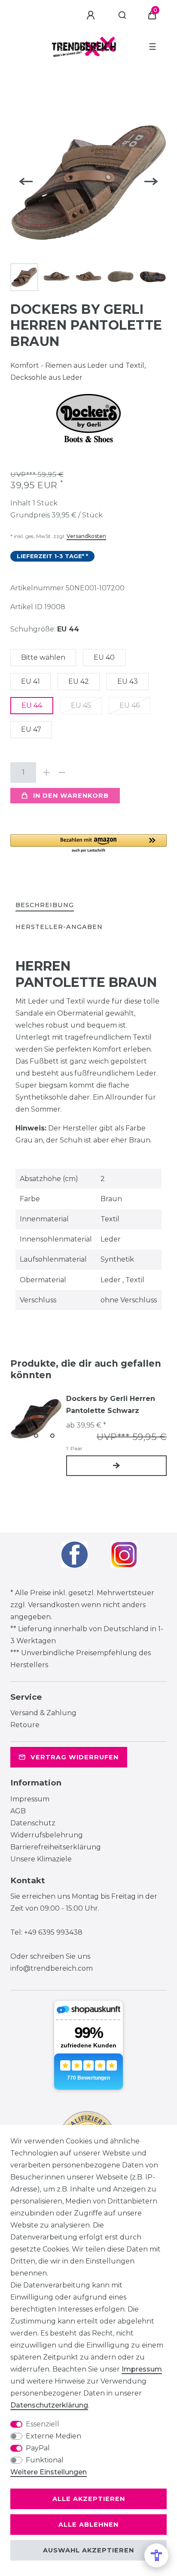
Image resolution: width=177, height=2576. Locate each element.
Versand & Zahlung (43, 1713)
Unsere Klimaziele (41, 1859)
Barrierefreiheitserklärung (56, 1847)
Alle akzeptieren (89, 2499)
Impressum (30, 1799)
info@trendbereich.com (52, 1968)
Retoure (25, 1725)
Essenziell (43, 2424)
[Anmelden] (92, 15)
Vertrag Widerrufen (75, 1757)
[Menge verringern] (62, 772)
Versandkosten (86, 536)
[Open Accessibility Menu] (156, 2555)
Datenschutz (33, 1823)
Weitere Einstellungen (49, 2472)
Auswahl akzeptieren (88, 2550)
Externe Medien (53, 2436)
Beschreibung (45, 905)
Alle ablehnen (88, 2525)
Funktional (45, 2460)
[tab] (45, 906)
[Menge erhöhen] (46, 772)
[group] (36, 1419)
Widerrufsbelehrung (47, 1835)
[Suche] (123, 15)
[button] (88, 844)
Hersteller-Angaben (59, 927)
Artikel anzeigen (116, 1466)
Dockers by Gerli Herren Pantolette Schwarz (111, 1405)
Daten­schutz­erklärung (49, 2405)
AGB (18, 1811)
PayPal (38, 2448)
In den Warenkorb (71, 796)
